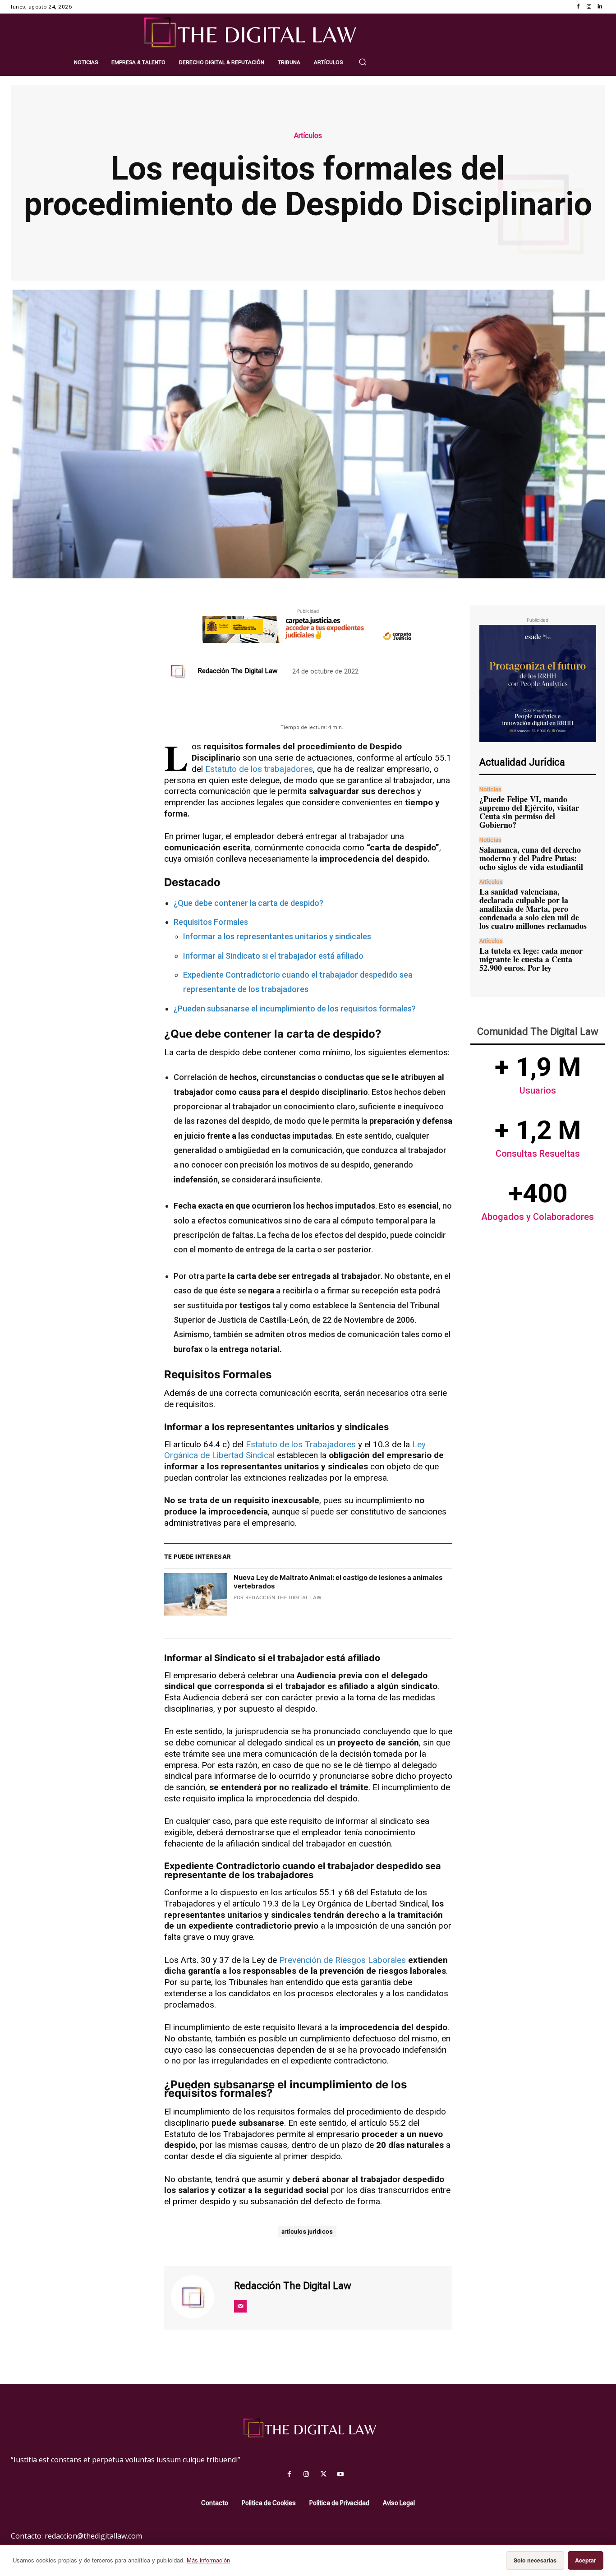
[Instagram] (589, 7)
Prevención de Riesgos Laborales (342, 1960)
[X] (276, 708)
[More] (360, 708)
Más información (208, 2560)
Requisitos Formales (211, 922)
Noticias (490, 789)
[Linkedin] (600, 7)
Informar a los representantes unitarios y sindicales (277, 936)
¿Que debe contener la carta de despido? (248, 903)
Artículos (308, 136)
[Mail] (240, 2306)
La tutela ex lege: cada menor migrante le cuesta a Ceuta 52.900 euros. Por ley (531, 959)
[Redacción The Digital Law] (179, 671)
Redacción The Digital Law (237, 671)
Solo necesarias (535, 2560)
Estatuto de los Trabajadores (301, 1444)
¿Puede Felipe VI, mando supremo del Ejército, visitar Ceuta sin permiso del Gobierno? (529, 812)
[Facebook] (578, 7)
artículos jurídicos (307, 2232)
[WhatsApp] (318, 708)
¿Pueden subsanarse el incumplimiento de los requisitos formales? (295, 1009)
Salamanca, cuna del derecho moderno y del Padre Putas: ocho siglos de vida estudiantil (531, 858)
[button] (363, 62)
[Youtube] (340, 2474)
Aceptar (586, 2560)
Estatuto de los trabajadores (259, 769)
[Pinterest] (297, 708)
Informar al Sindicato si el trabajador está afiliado (273, 956)
